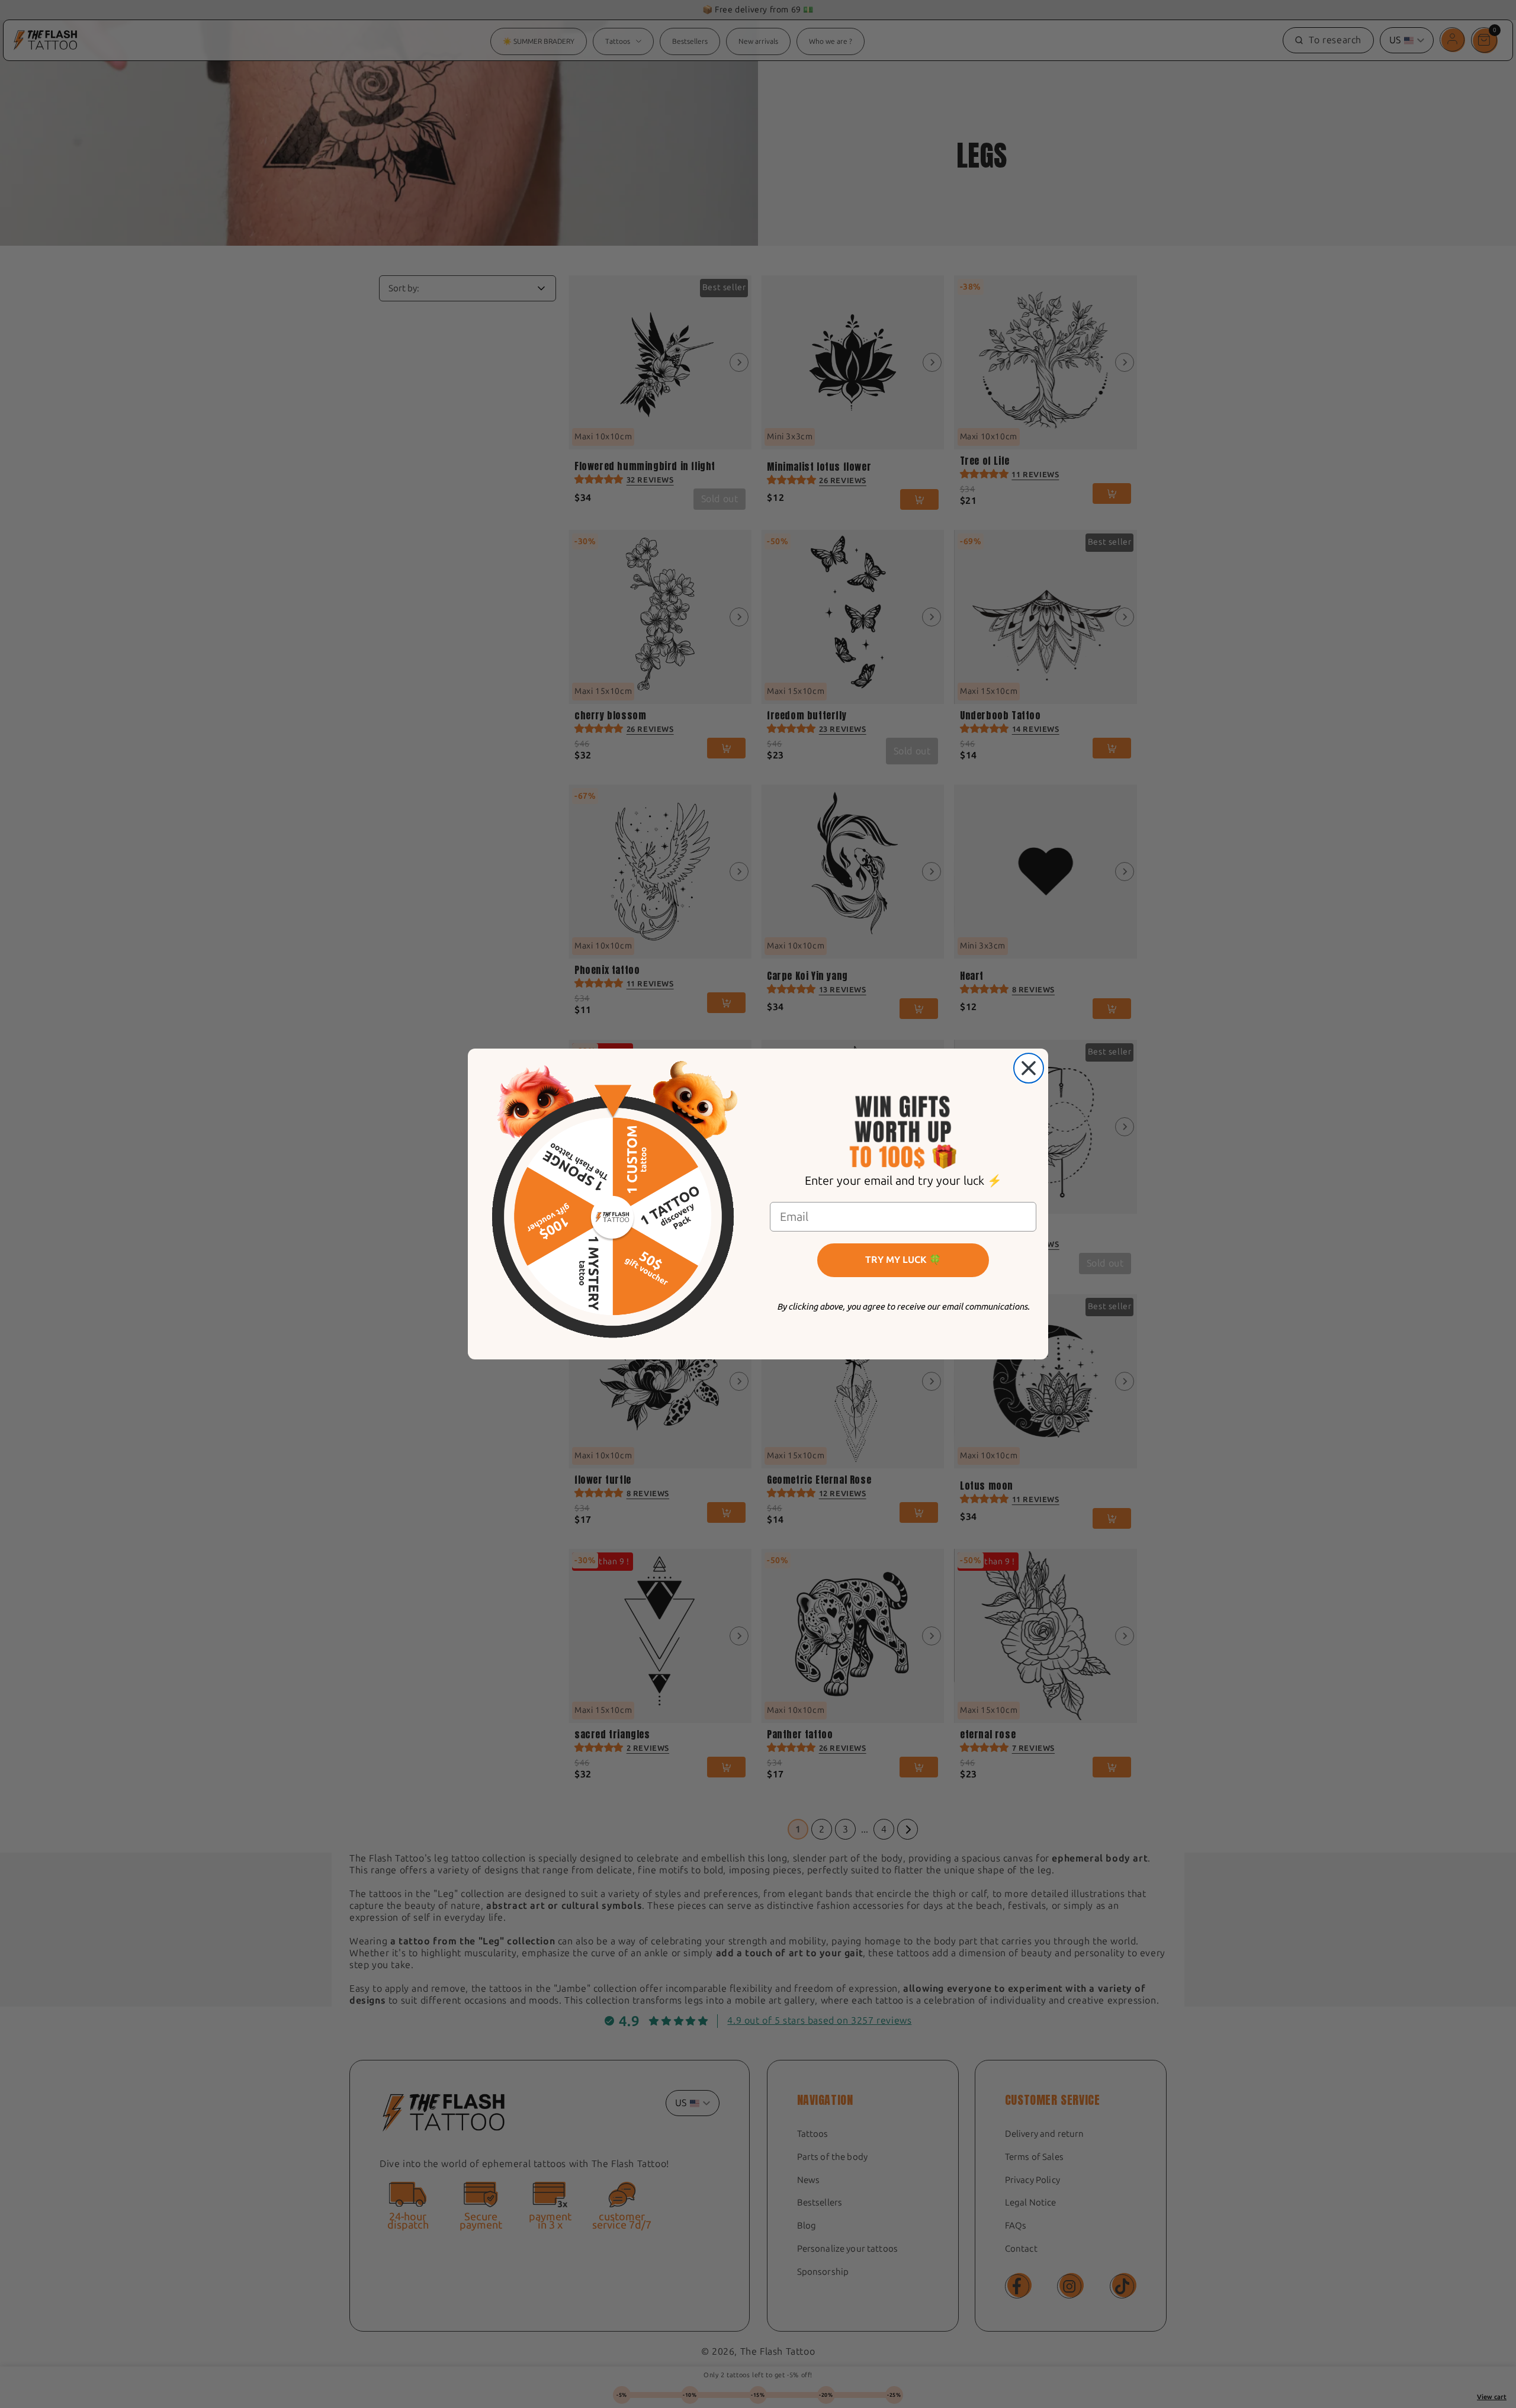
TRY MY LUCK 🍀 (903, 1260)
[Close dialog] (1029, 1068)
